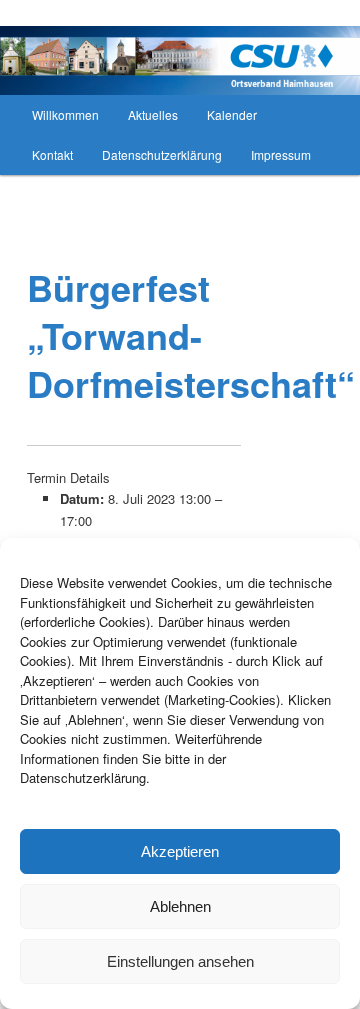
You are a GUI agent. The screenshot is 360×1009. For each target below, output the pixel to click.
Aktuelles (153, 114)
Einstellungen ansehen (180, 961)
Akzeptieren (180, 851)
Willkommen (65, 114)
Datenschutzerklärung (162, 154)
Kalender (232, 114)
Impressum (281, 154)
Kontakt (52, 154)
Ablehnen (180, 906)
